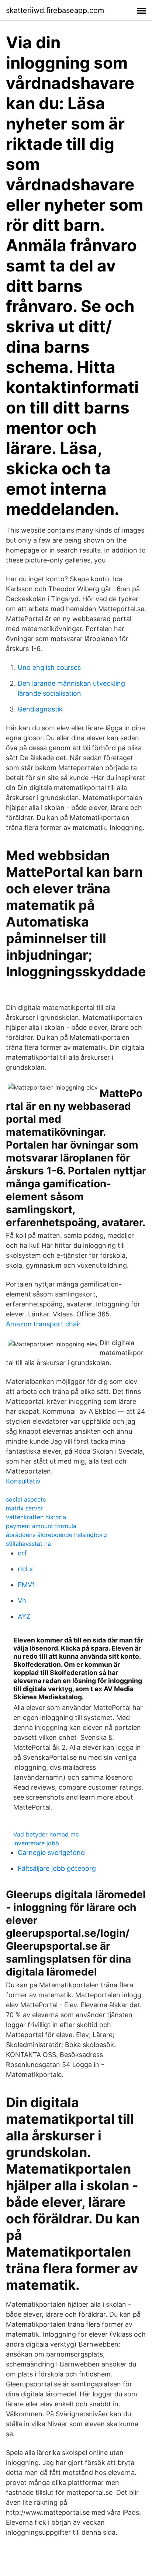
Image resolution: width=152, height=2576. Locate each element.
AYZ (24, 1616)
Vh (22, 1601)
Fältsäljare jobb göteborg (57, 1868)
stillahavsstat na (28, 1544)
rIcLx (25, 1569)
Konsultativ (23, 1481)
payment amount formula (41, 1526)
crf (22, 1553)
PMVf (26, 1585)
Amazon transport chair (43, 1324)
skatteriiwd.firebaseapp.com (55, 10)
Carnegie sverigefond (51, 1853)
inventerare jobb (36, 1843)
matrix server (24, 1508)
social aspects (26, 1499)
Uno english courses (49, 667)
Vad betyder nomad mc (46, 1834)
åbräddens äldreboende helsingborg (56, 1535)
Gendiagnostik (40, 709)
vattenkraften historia (36, 1517)
